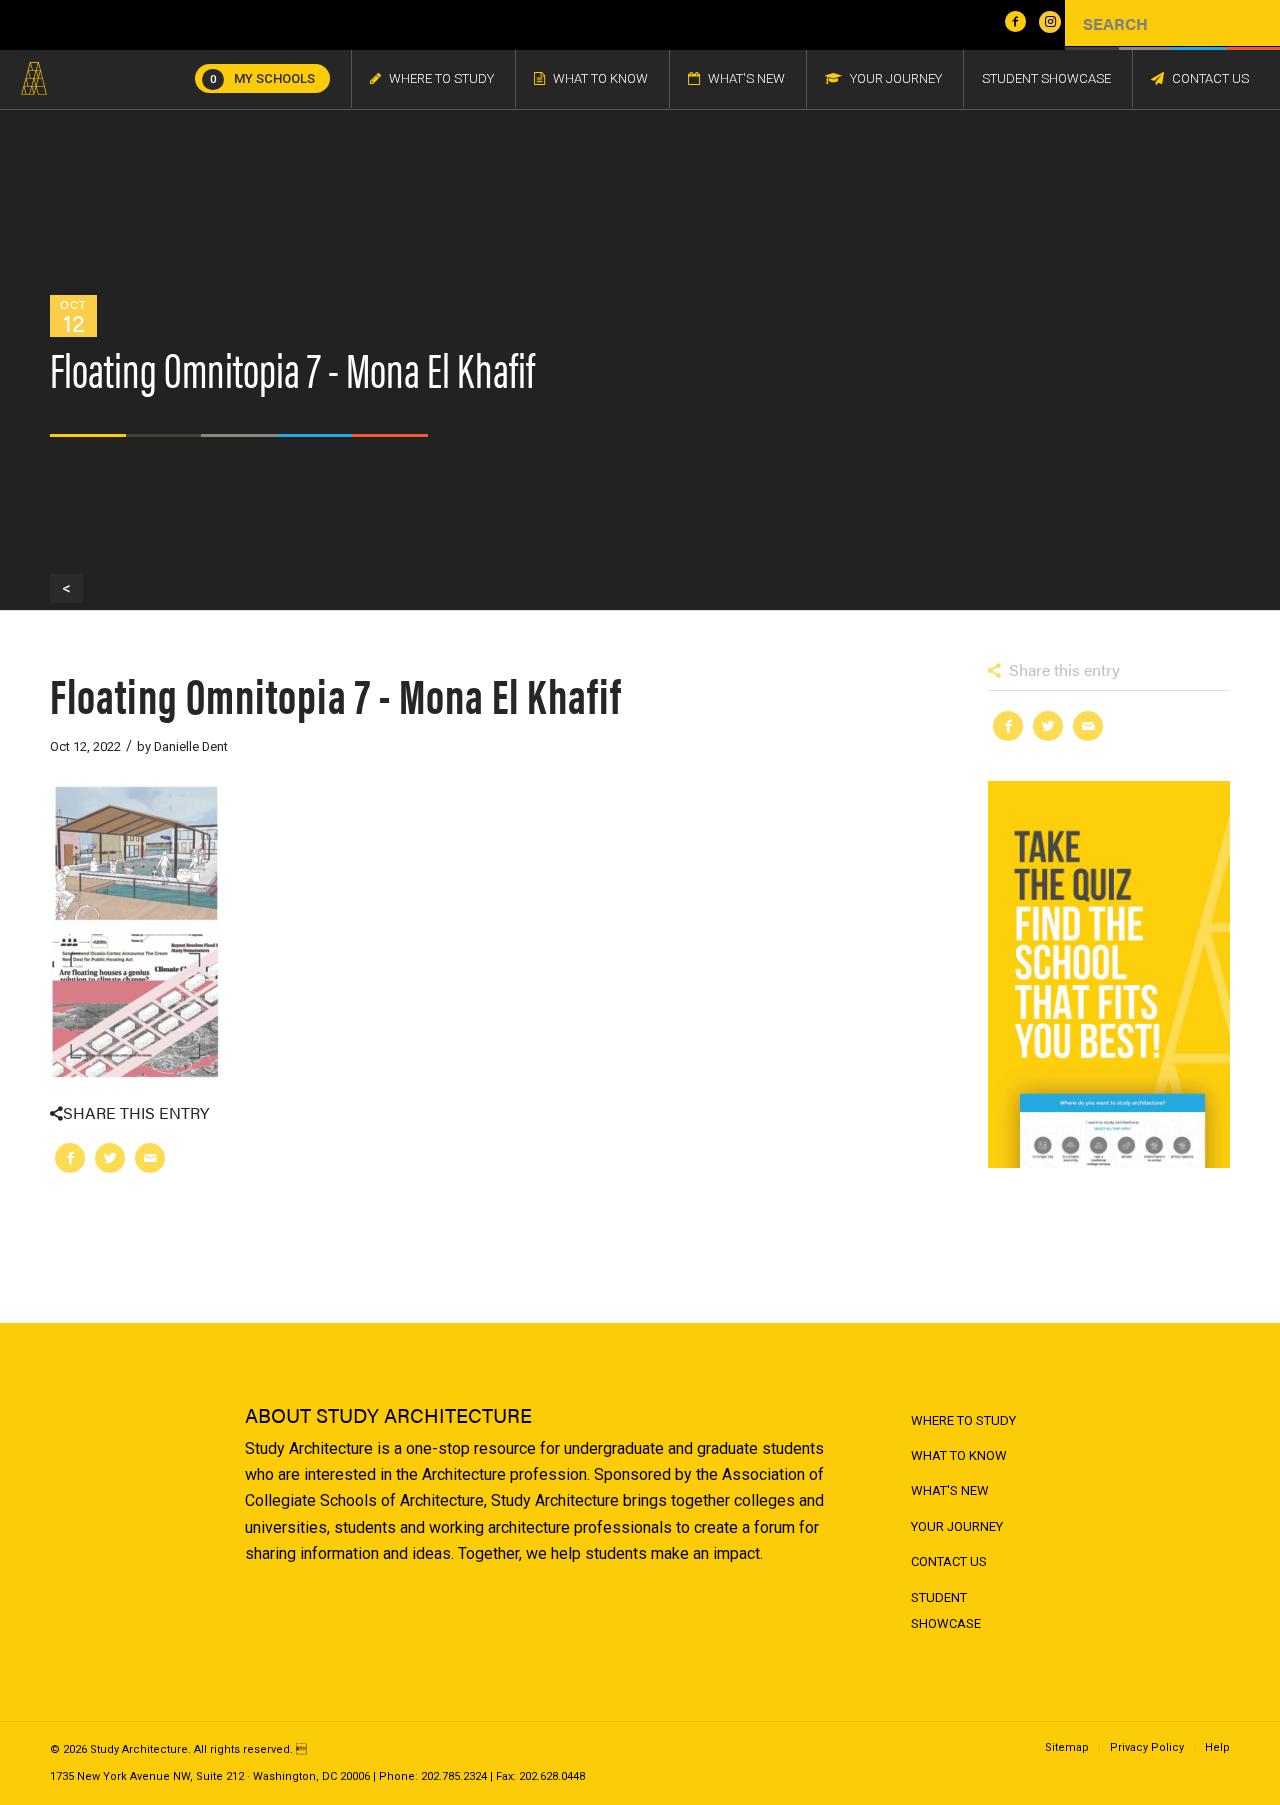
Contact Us (949, 1561)
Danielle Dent (191, 746)
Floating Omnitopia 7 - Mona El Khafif (336, 693)
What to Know (959, 1455)
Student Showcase (946, 1610)
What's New (950, 1490)
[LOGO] (34, 79)
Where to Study (963, 1420)
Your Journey (957, 1526)
